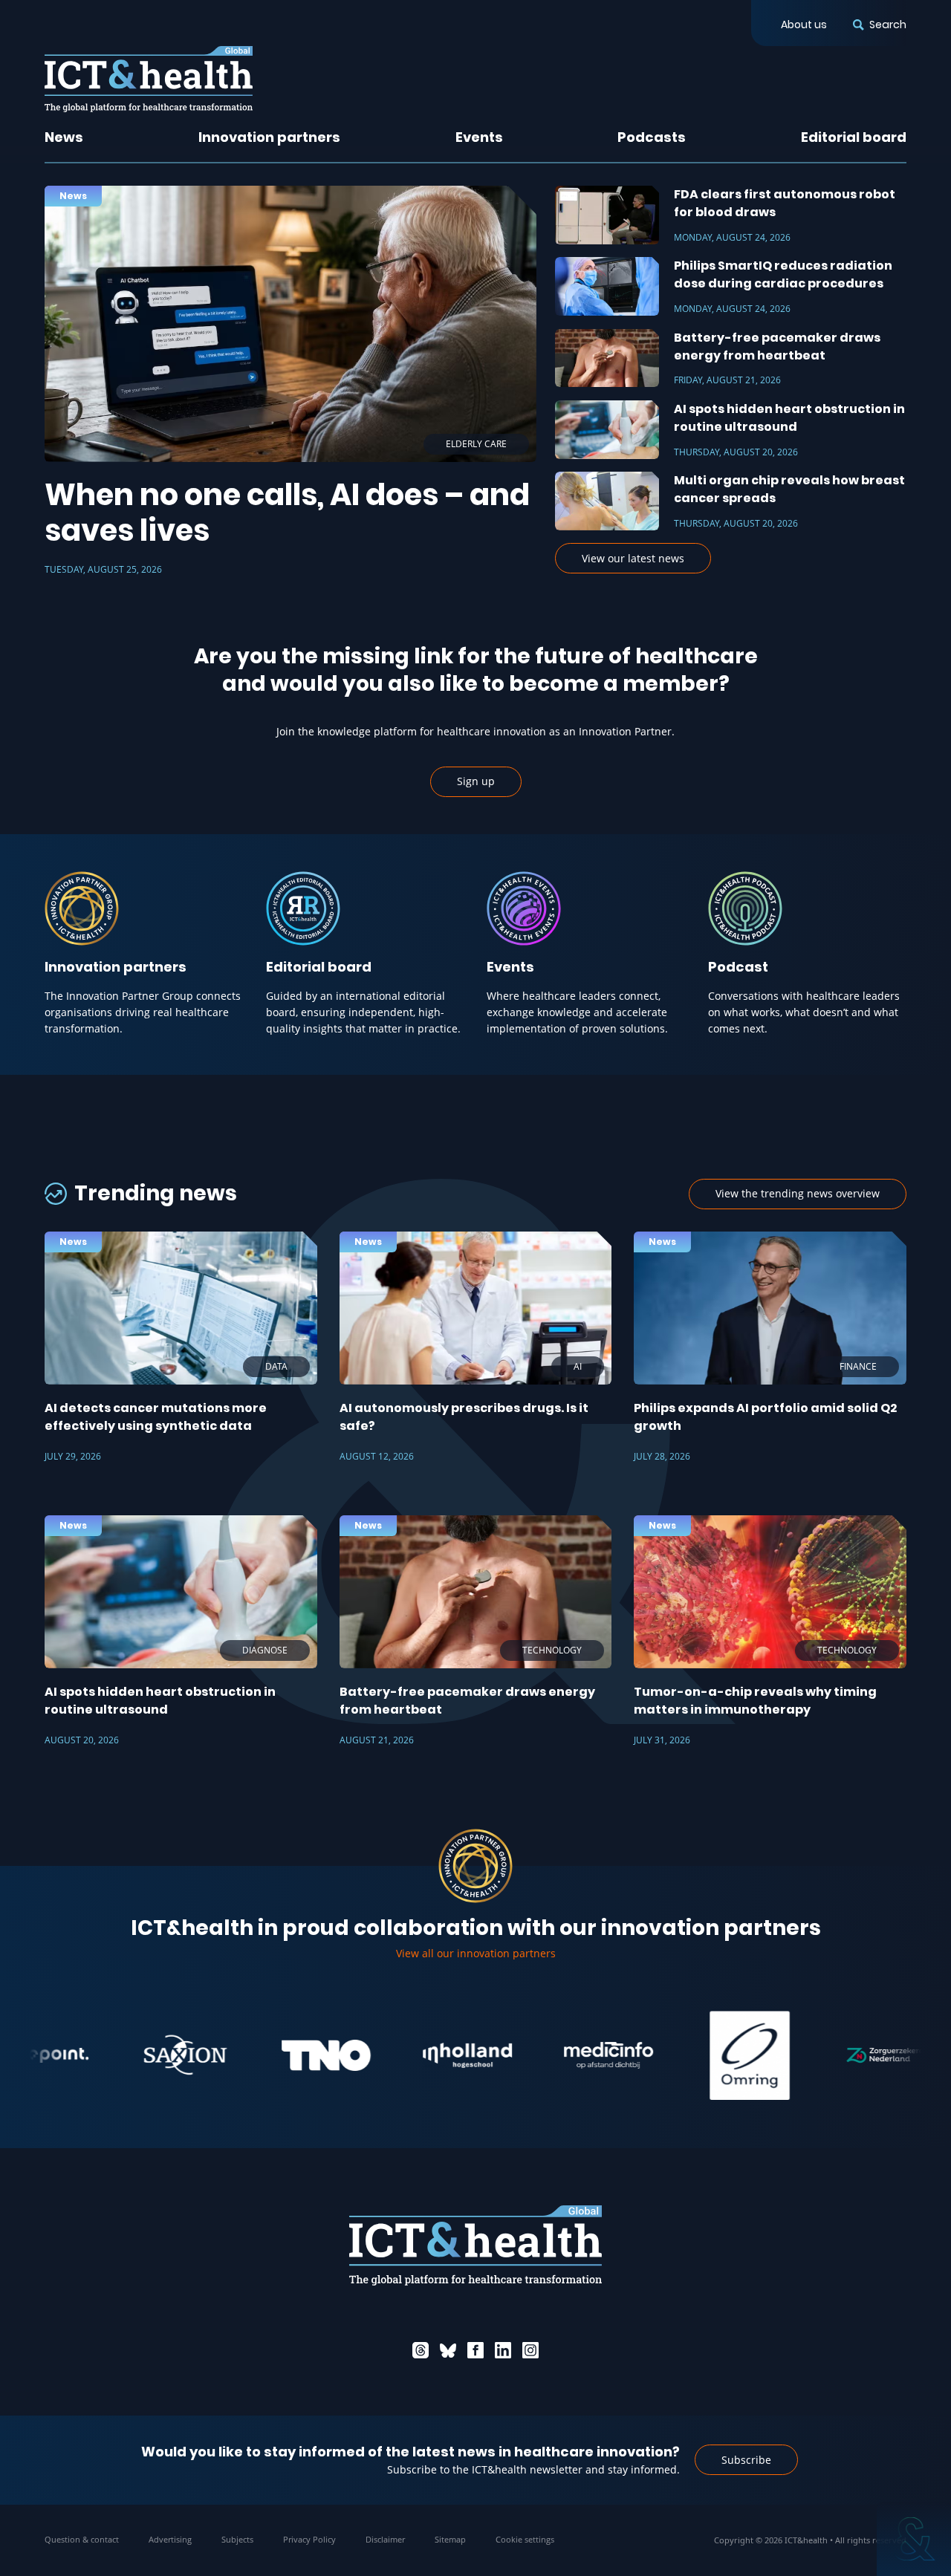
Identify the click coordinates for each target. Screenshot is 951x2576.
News (64, 137)
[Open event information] (914, 2539)
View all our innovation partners (476, 1953)
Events (479, 137)
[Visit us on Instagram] (530, 2350)
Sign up (476, 781)
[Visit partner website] (120, 2055)
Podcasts (652, 137)
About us (804, 25)
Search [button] (888, 25)
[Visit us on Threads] (421, 2350)
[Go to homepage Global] (149, 79)
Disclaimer (385, 2539)
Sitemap (450, 2539)
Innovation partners (269, 137)
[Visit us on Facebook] (475, 2350)
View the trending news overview (798, 1193)
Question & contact (82, 2539)
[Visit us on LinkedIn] (503, 2350)
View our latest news (633, 558)
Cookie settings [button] (525, 2539)
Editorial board (854, 137)
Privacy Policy (309, 2539)
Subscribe (746, 2460)
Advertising (170, 2539)
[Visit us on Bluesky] (448, 2350)
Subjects (237, 2539)
